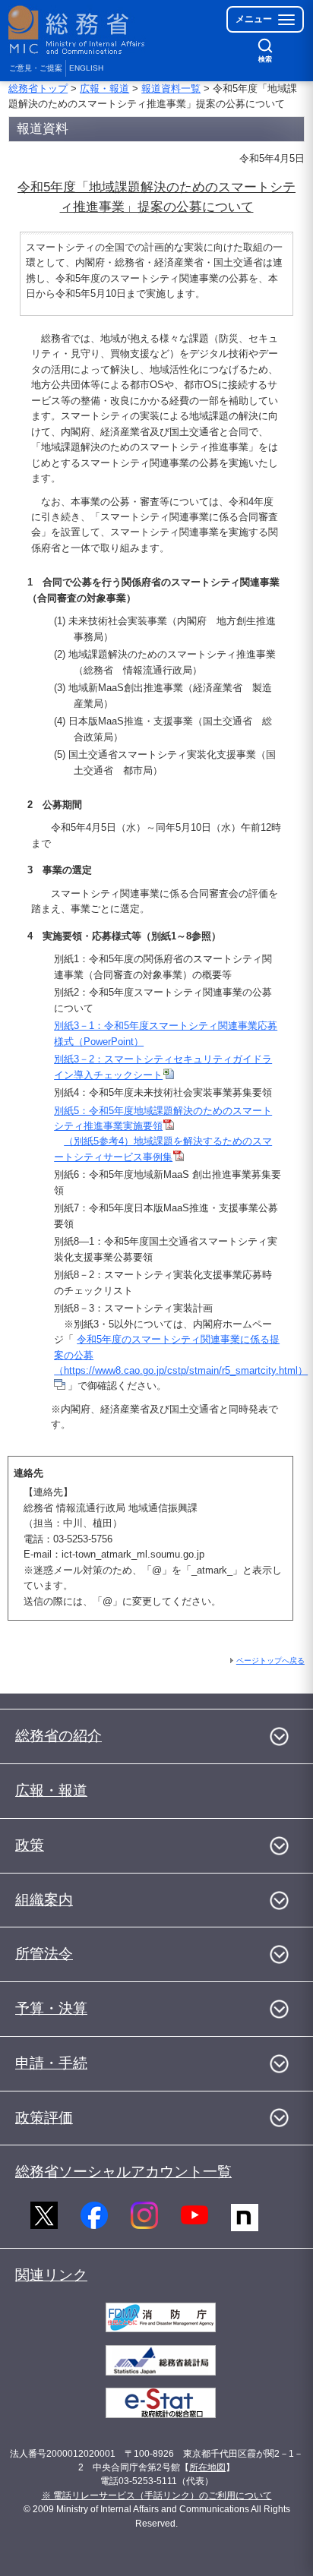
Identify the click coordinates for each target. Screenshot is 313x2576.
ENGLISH (86, 68)
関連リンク (51, 2275)
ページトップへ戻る (270, 1661)
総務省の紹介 (58, 1736)
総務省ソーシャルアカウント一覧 (123, 2172)
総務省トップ (38, 88)
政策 (30, 1845)
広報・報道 (104, 88)
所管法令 (44, 1954)
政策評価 (44, 2118)
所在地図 (207, 2467)
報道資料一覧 (171, 88)
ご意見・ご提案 (36, 68)
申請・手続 (51, 2063)
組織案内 (44, 1900)
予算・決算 (51, 2008)
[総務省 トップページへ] (77, 30)
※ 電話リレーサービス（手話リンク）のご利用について (157, 2495)
